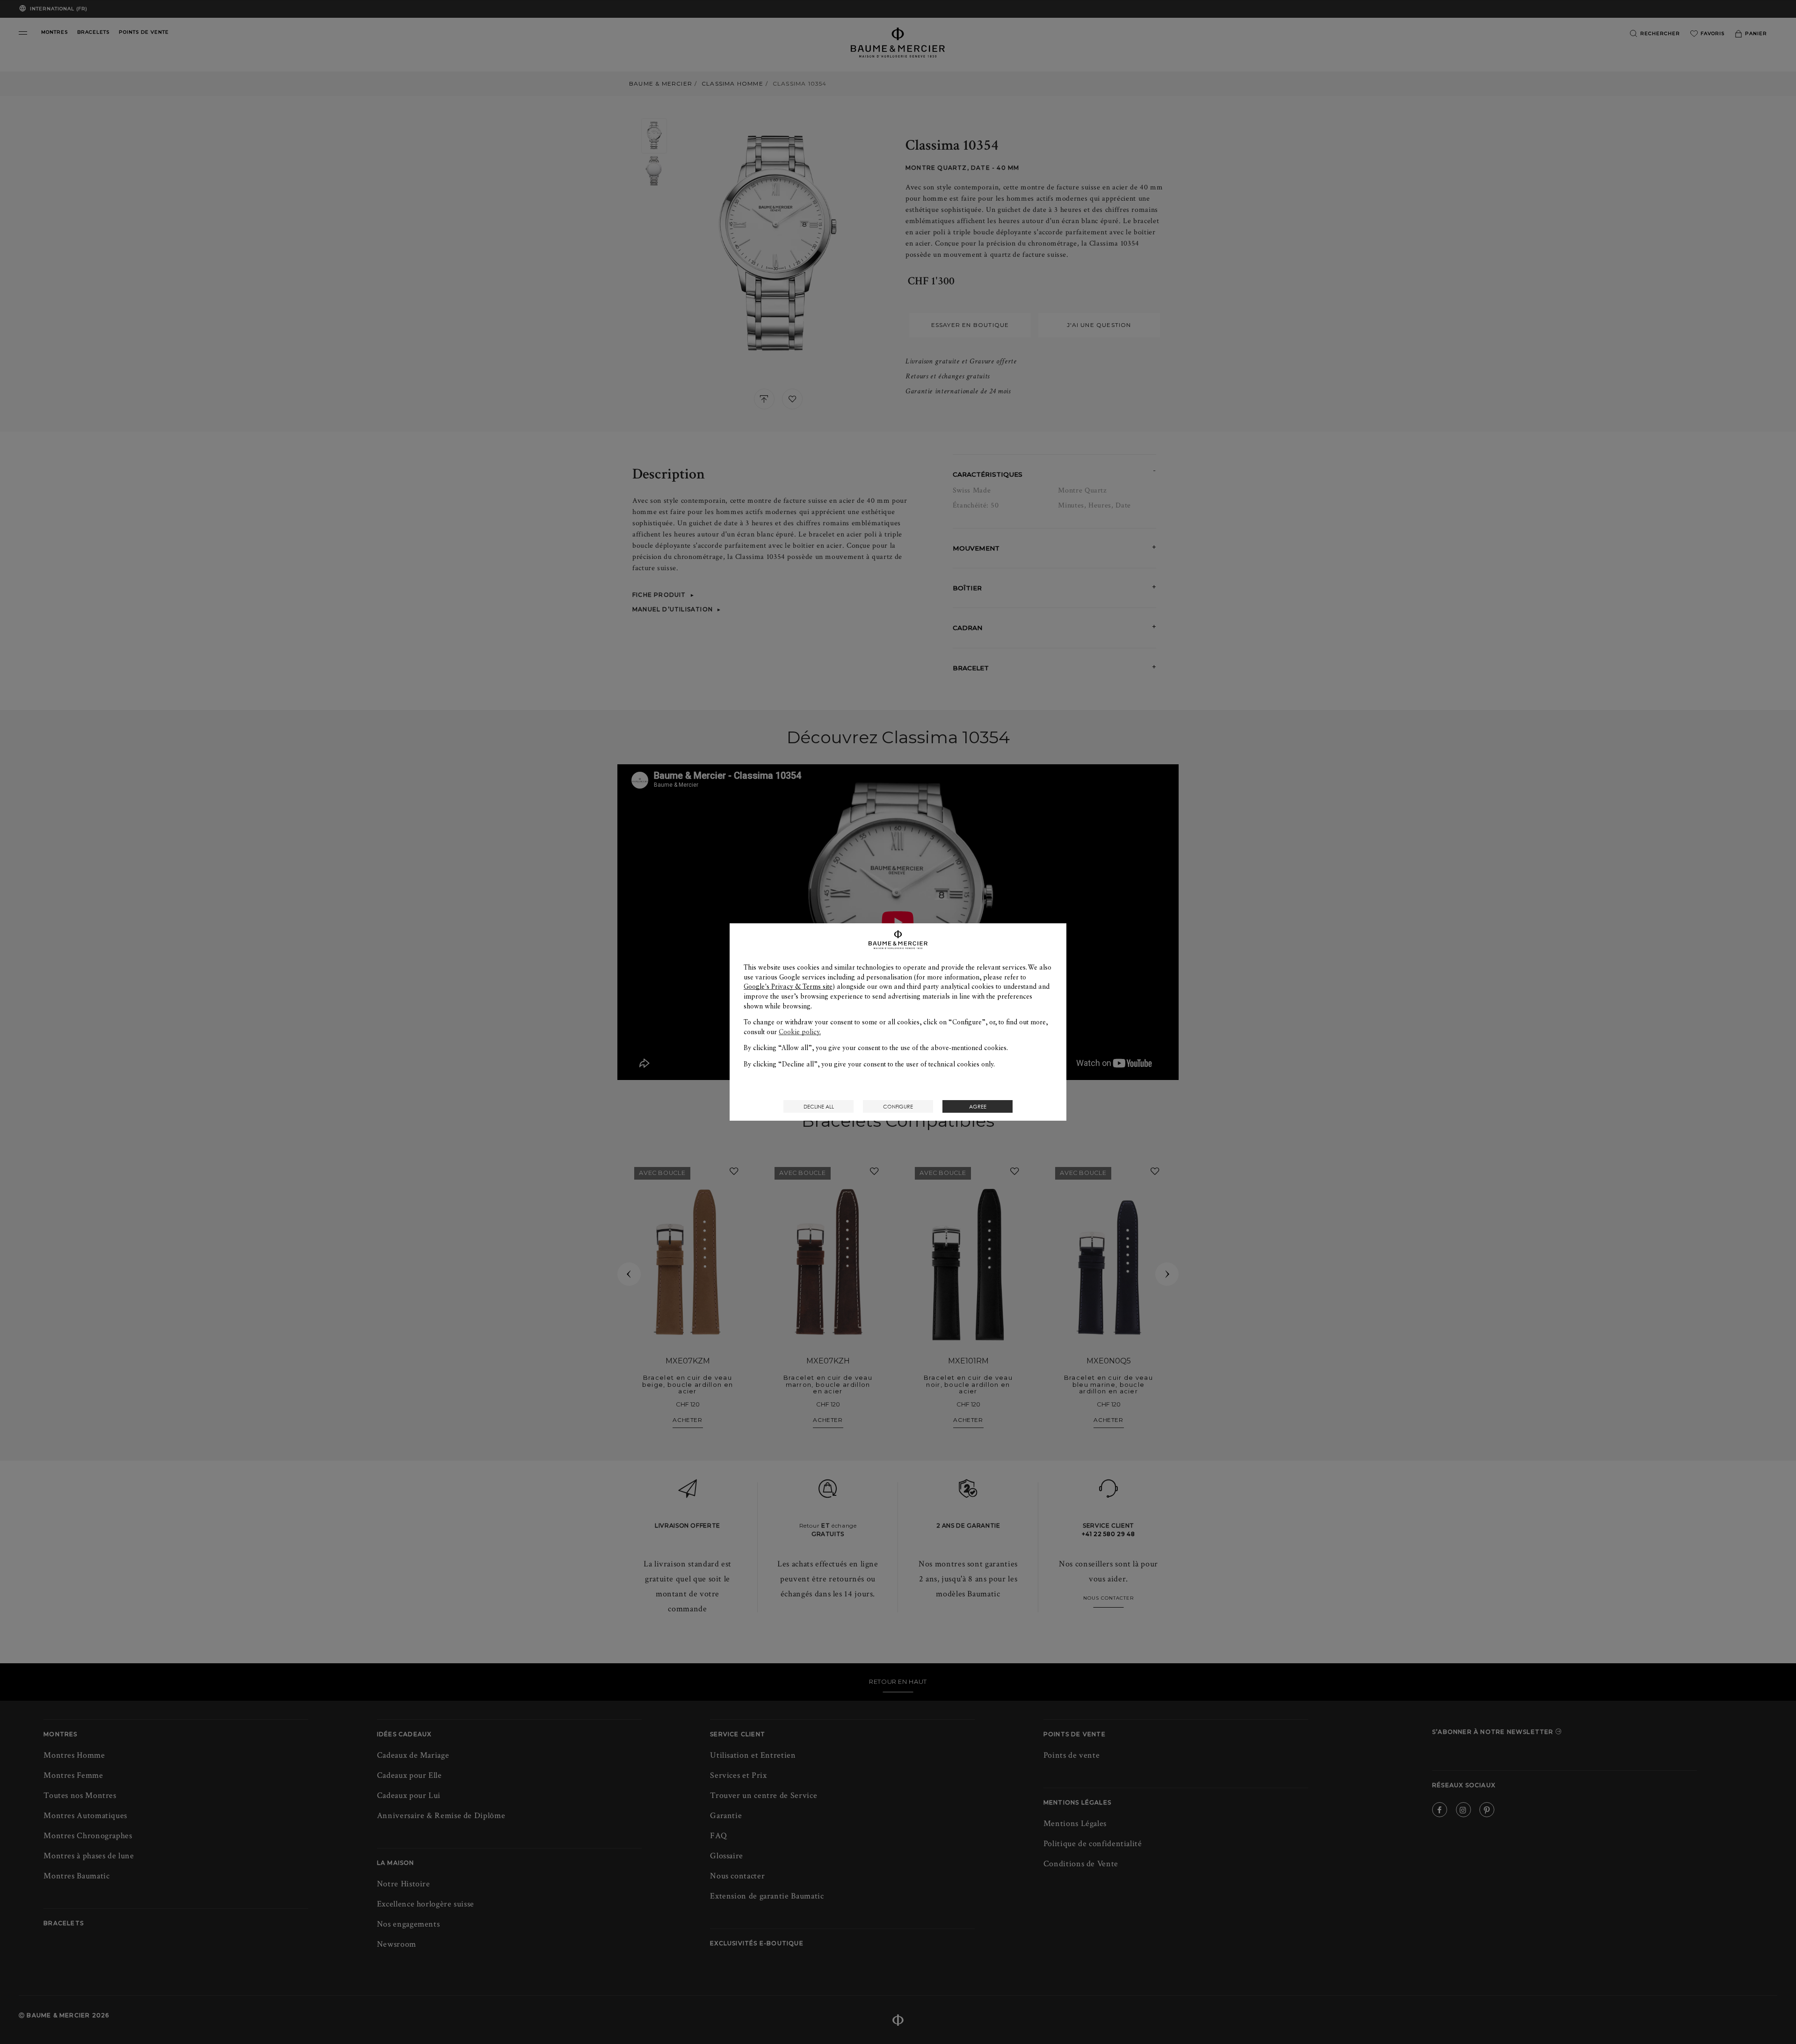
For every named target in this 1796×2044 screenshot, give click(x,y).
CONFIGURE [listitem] (898, 1106)
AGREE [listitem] (978, 1106)
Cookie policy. (800, 1032)
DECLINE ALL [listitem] (819, 1106)
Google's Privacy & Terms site (788, 986)
